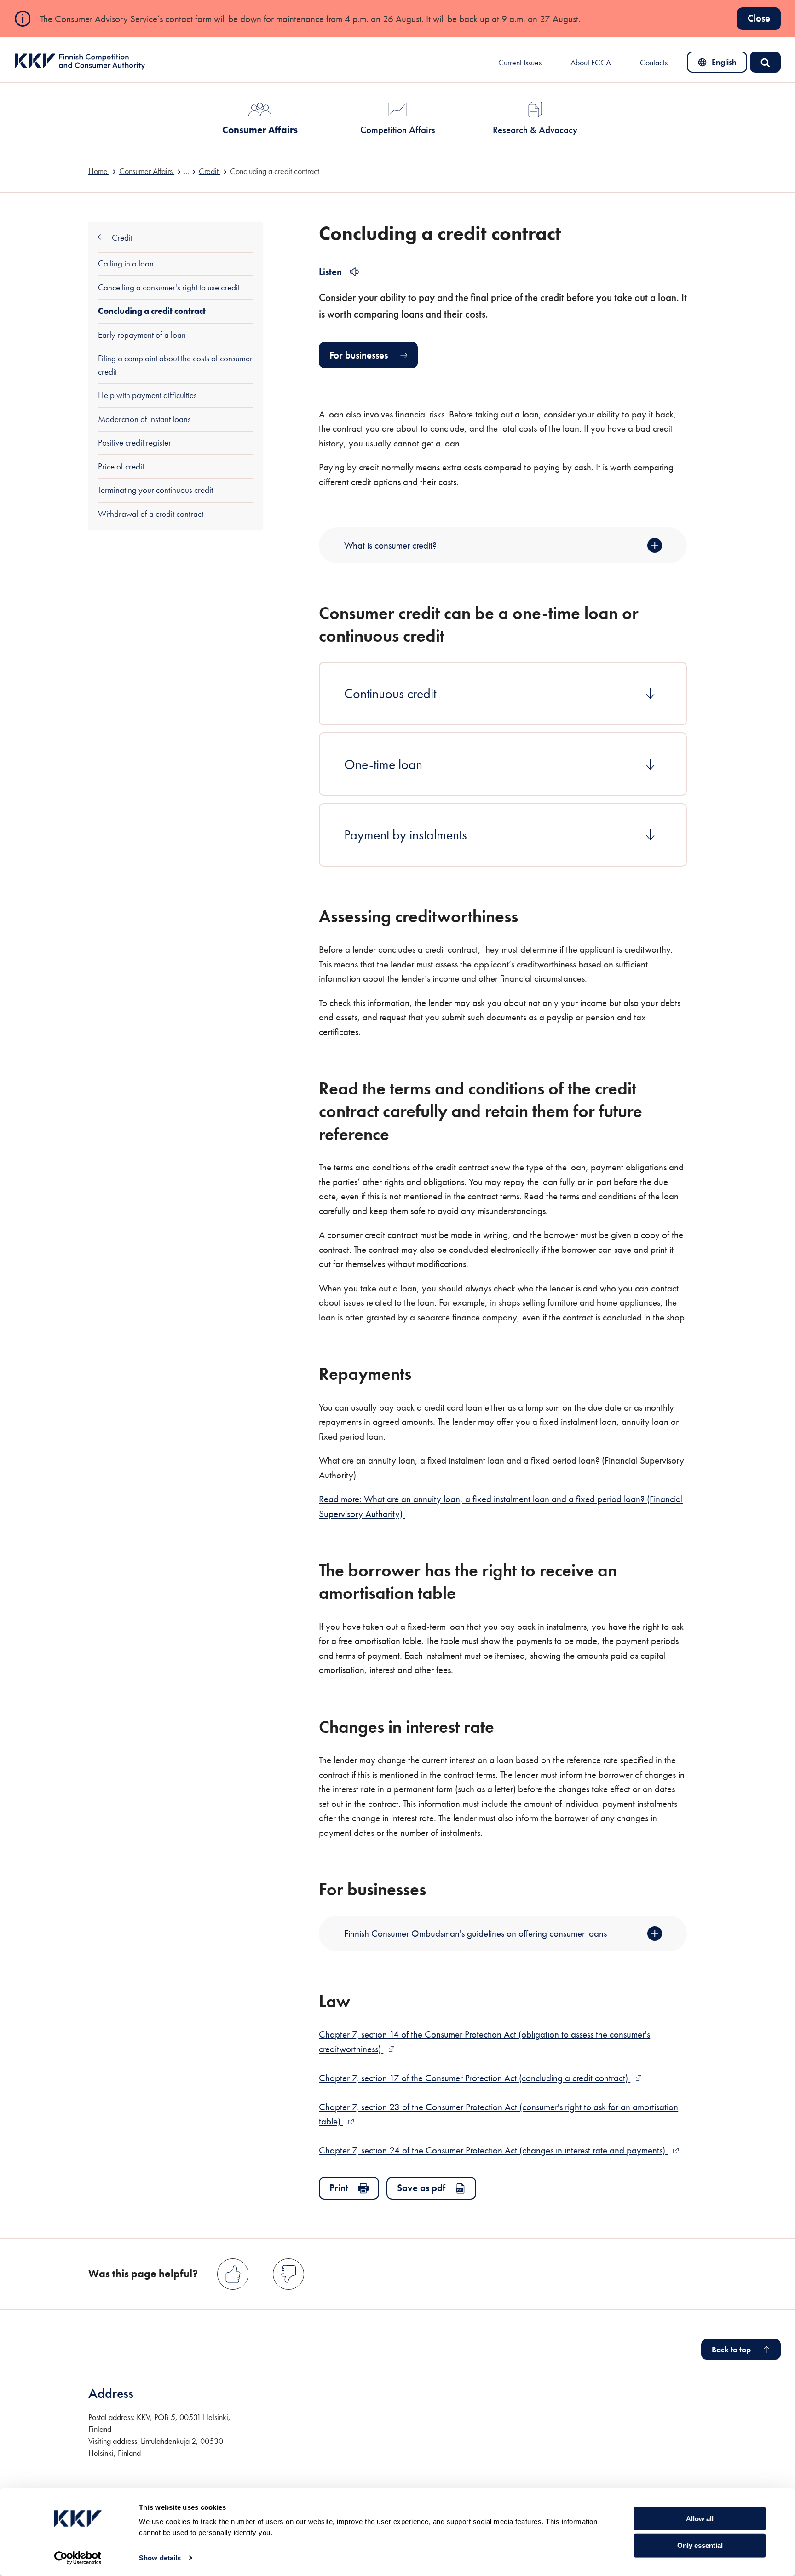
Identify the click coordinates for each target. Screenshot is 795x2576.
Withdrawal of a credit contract (151, 514)
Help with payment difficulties (147, 395)
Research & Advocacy (535, 130)
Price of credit (121, 466)
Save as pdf (421, 2188)
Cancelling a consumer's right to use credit (169, 287)
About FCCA (591, 63)
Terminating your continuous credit (156, 490)
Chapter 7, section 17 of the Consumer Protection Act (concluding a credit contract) (480, 2078)
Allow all (700, 2518)
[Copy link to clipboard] (461, 635)
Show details (160, 2558)
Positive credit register (135, 443)
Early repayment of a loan (142, 335)
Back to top (731, 2350)
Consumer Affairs (260, 130)
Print (339, 2188)
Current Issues (520, 63)
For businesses (359, 355)
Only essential (700, 2545)
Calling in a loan (126, 263)
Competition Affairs (398, 130)
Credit (121, 238)
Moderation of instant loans (144, 419)
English (723, 64)
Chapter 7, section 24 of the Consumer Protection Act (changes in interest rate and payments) (499, 2150)
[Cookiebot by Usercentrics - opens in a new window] (78, 2558)
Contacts (654, 63)
